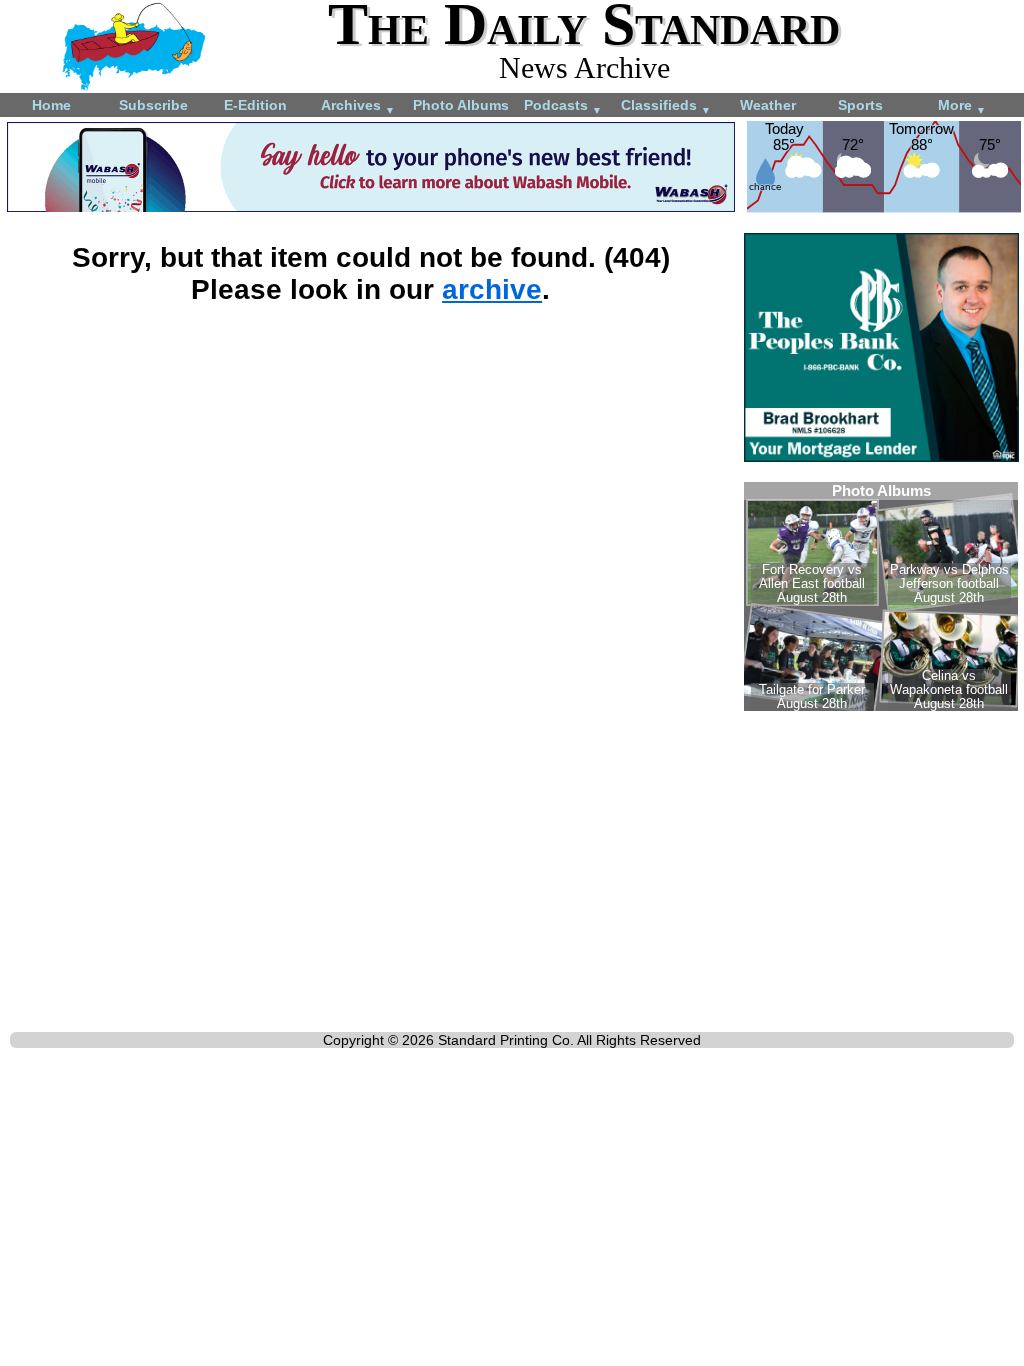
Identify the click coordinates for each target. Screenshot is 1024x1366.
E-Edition (255, 105)
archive (492, 289)
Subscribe (153, 105)
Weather (768, 105)
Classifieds (666, 106)
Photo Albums (461, 105)
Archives (358, 106)
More (962, 106)
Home (51, 105)
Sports (860, 105)
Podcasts (563, 106)
